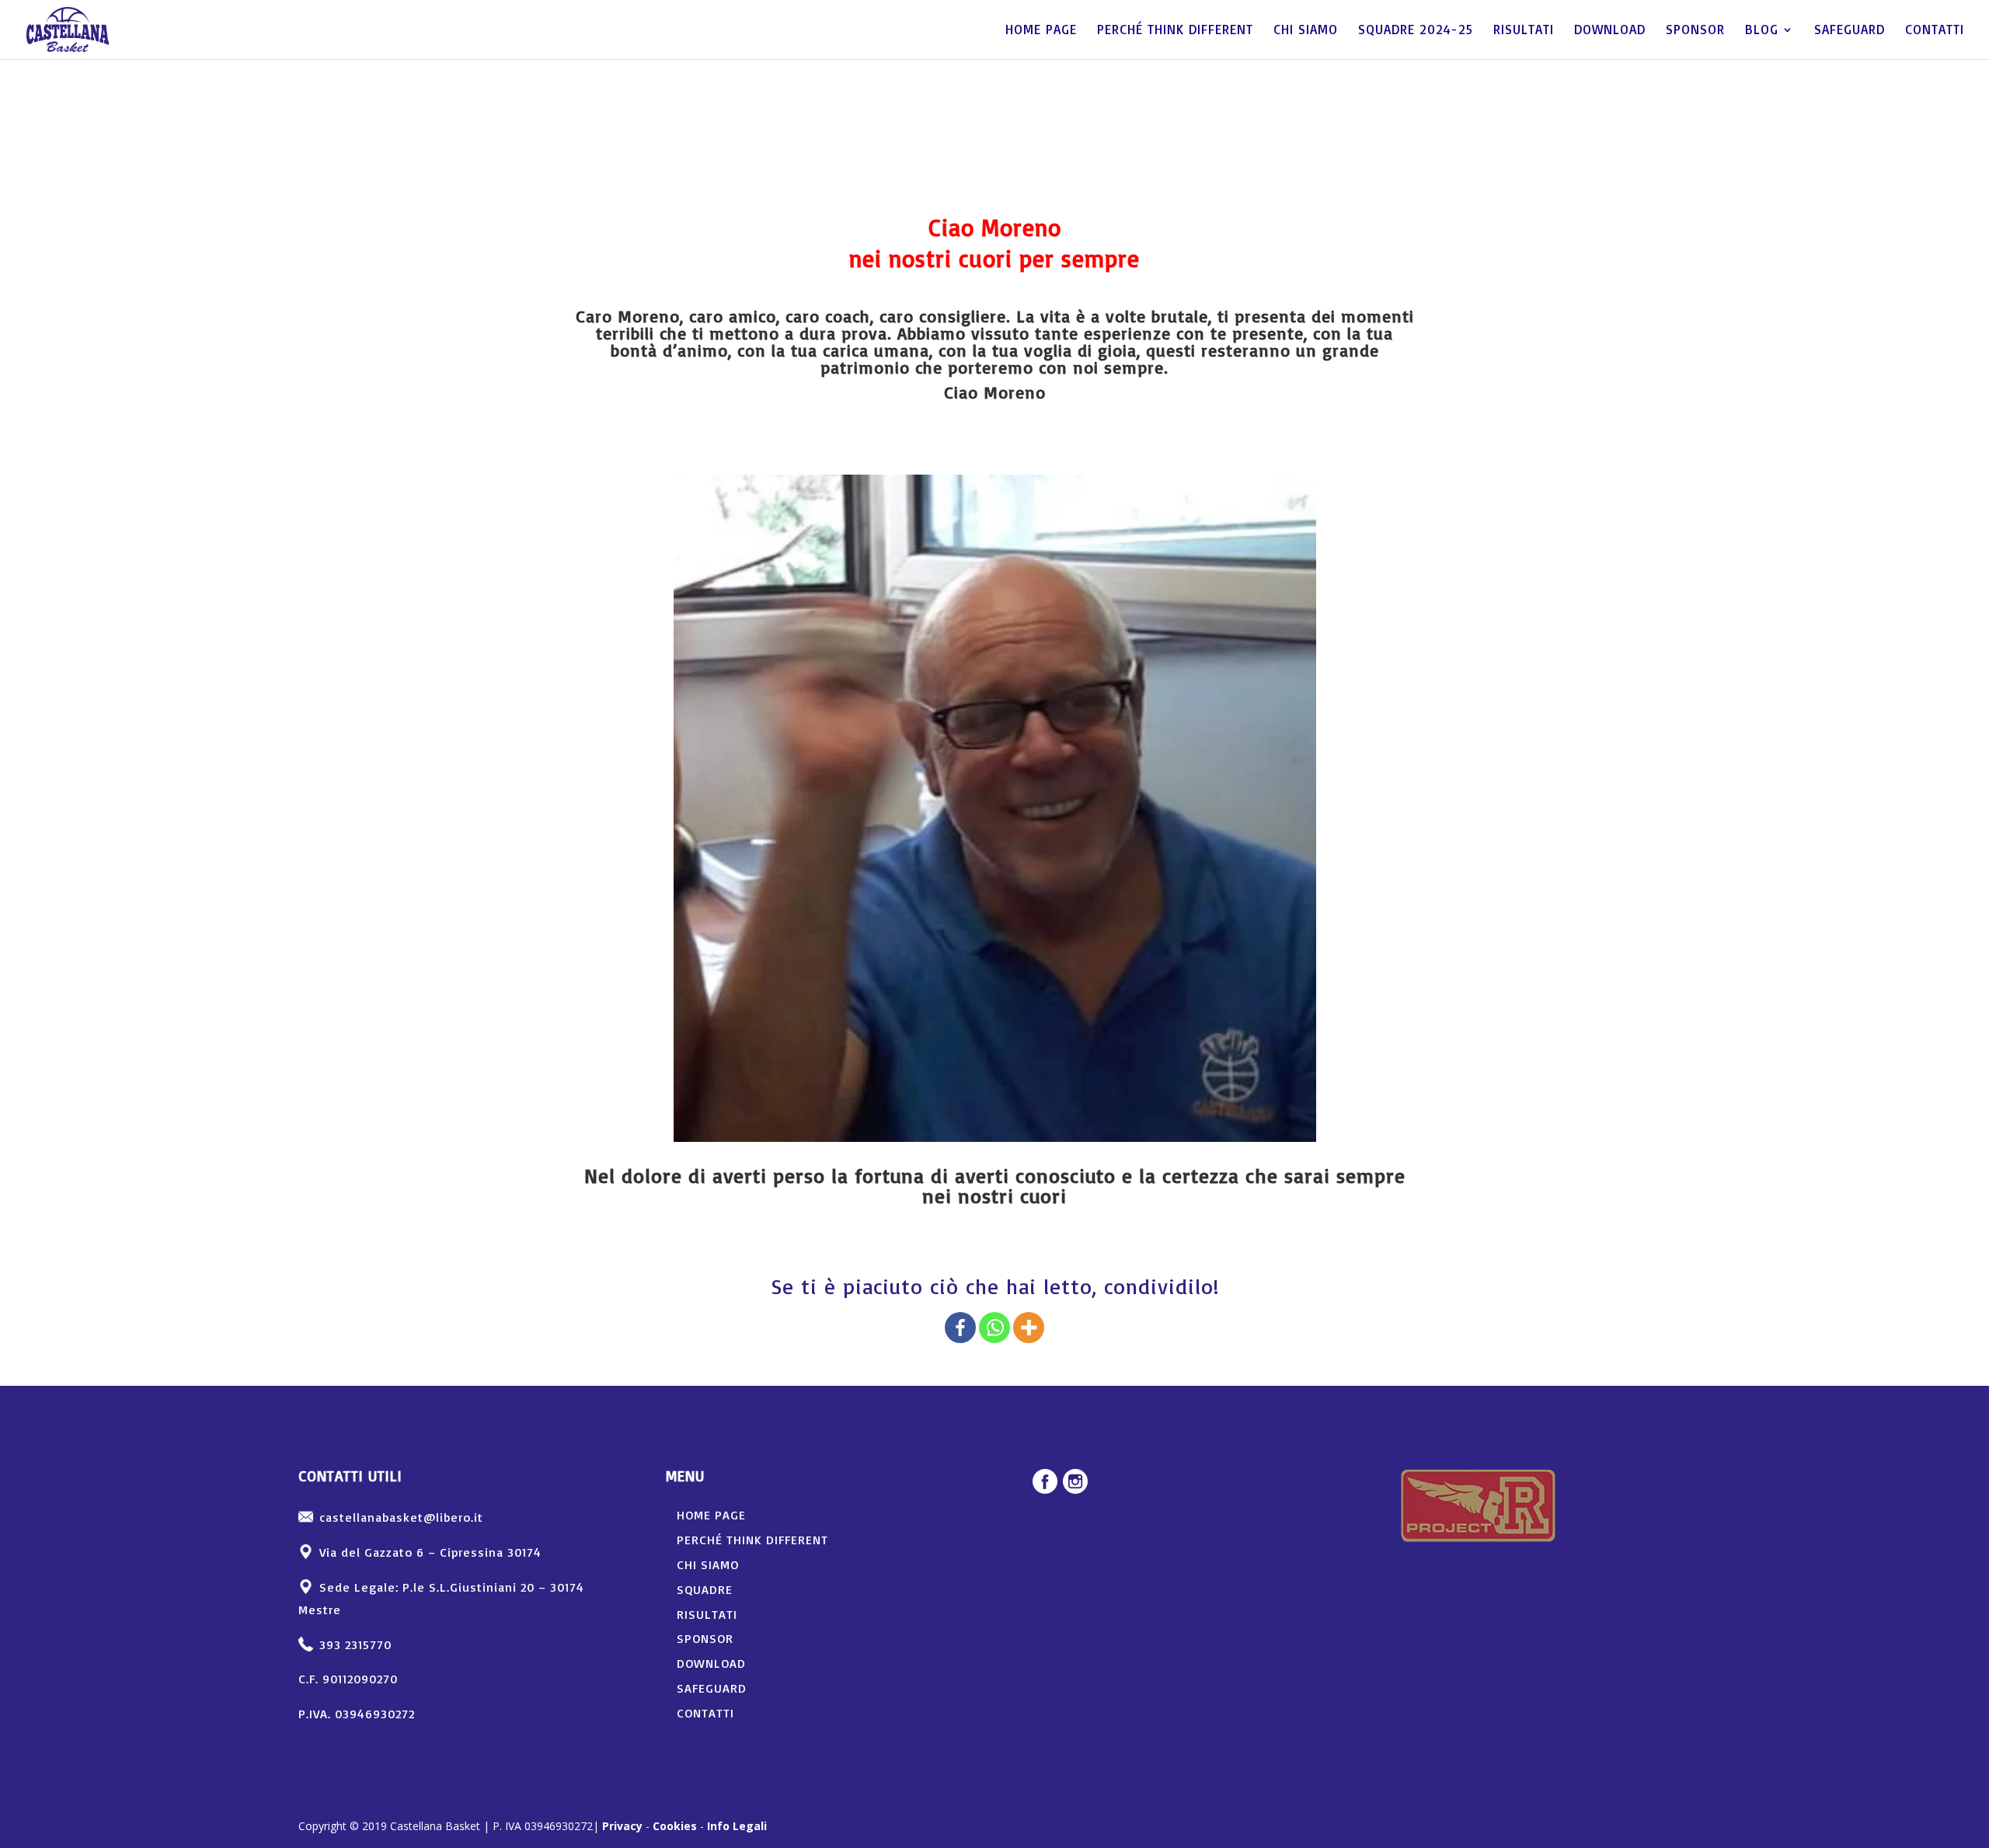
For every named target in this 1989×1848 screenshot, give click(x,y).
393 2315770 (355, 1644)
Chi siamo (708, 1564)
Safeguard (1850, 31)
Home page (1041, 31)
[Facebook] (960, 1328)
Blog (1762, 31)
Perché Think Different (1175, 31)
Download (1610, 31)
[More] (1029, 1328)
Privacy (622, 1826)
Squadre (705, 1589)
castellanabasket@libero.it (401, 1517)
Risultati (1524, 31)
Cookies (675, 1826)
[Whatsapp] (994, 1328)
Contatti (1935, 31)
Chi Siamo (1306, 31)
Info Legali (737, 1826)
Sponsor (1695, 31)
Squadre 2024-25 (1416, 31)
